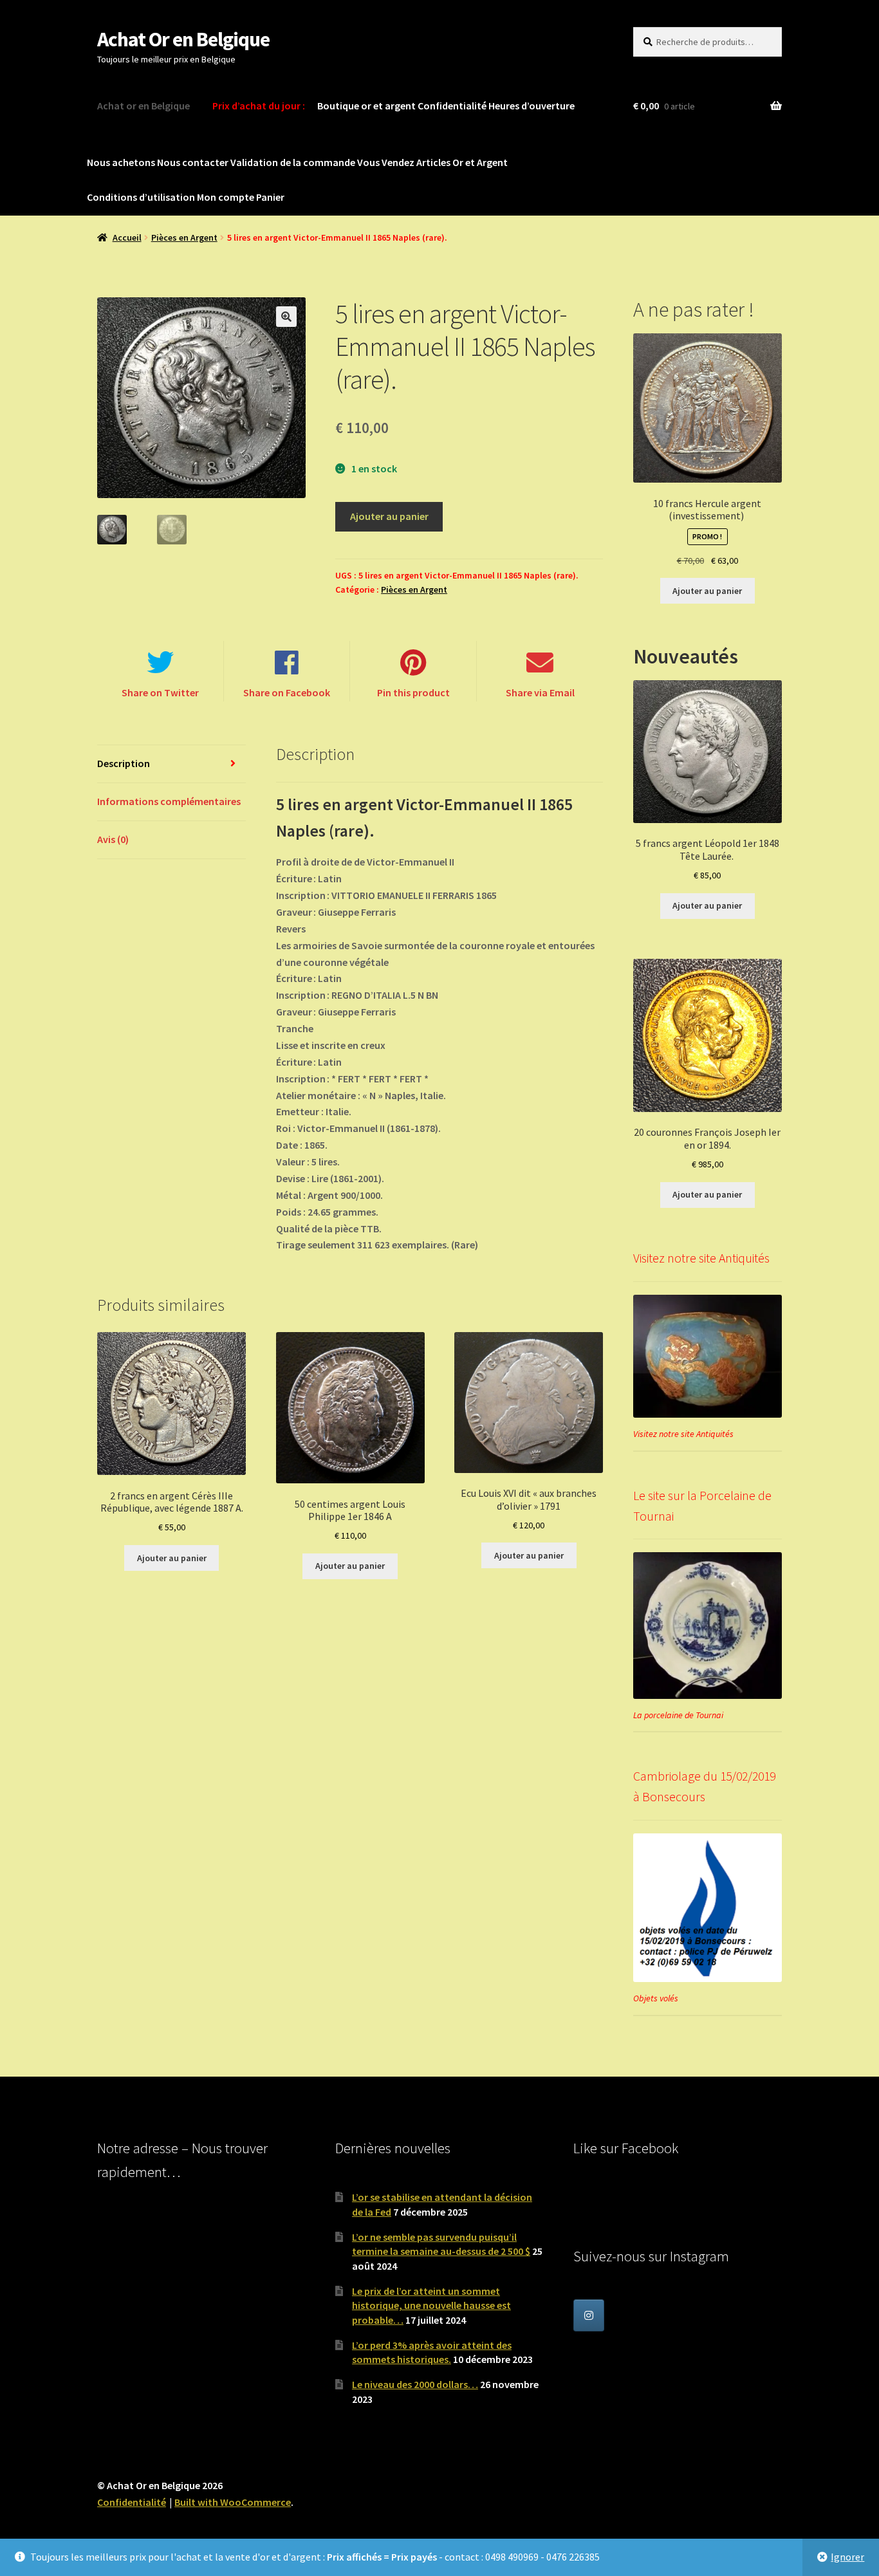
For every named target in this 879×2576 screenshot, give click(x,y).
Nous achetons (121, 162)
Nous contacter (193, 162)
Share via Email (540, 692)
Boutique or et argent (366, 106)
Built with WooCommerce (233, 2502)
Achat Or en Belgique (183, 39)
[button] (286, 317)
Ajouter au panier (389, 516)
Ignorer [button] (847, 2557)
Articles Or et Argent (462, 162)
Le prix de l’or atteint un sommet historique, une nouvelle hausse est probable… (431, 2305)
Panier (270, 197)
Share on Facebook (287, 692)
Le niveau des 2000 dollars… (415, 2384)
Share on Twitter (160, 692)
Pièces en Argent (184, 237)
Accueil (127, 237)
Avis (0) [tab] (113, 839)
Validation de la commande (293, 162)
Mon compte (226, 197)
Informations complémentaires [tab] (169, 801)
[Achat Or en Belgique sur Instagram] (589, 2315)
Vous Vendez (386, 162)
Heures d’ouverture (532, 106)
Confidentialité (452, 106)
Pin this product (413, 692)
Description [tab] (124, 763)
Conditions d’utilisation (141, 197)
